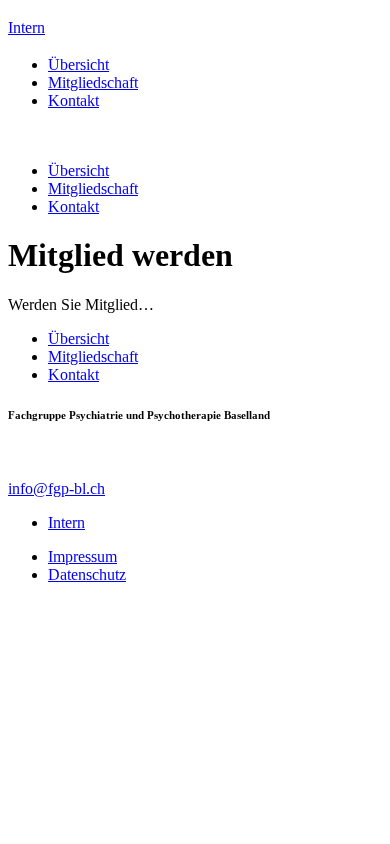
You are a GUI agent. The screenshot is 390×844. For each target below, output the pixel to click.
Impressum (82, 556)
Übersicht (78, 64)
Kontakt (73, 100)
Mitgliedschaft (93, 82)
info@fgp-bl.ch (56, 488)
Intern (26, 27)
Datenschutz (87, 574)
